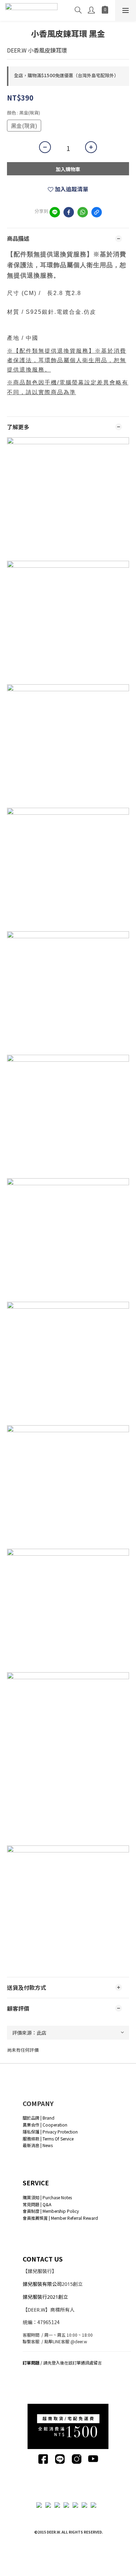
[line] (55, 212)
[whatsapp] (83, 212)
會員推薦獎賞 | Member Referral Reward (60, 2218)
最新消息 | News (38, 2145)
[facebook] (69, 212)
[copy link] (97, 212)
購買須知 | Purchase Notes (47, 2197)
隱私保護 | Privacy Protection (50, 2132)
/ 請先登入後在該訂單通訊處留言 (62, 2363)
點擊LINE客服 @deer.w (66, 2341)
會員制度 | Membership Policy (51, 2211)
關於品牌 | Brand (39, 2118)
